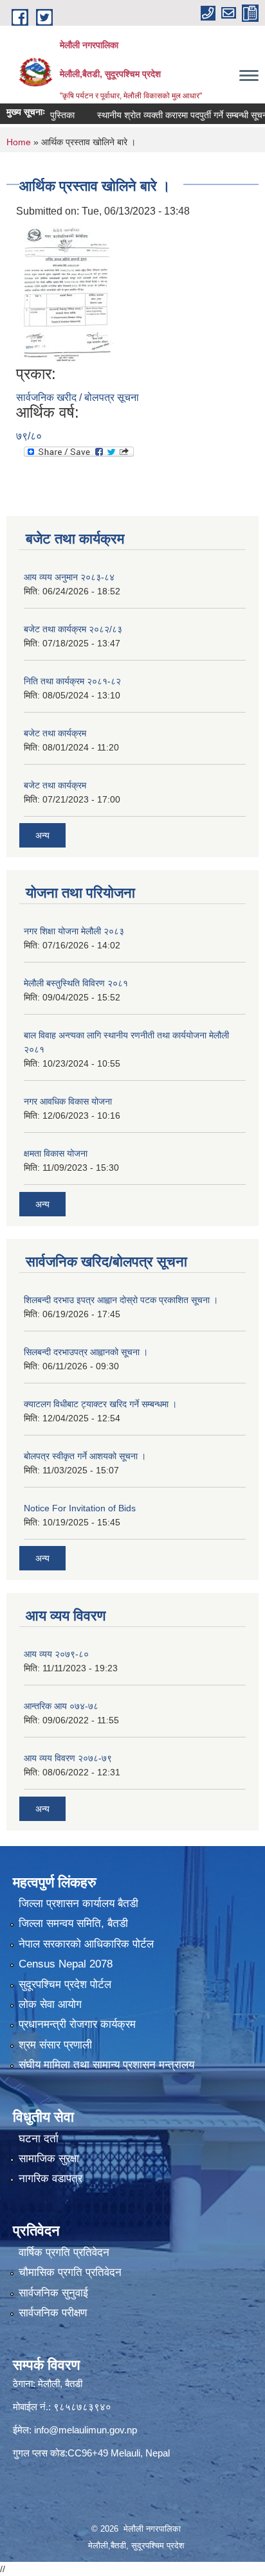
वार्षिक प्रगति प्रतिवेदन (64, 2252)
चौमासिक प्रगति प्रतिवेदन (70, 2272)
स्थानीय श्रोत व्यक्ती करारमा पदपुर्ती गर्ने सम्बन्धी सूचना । (171, 115)
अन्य (42, 835)
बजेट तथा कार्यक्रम (55, 733)
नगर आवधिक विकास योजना (68, 1101)
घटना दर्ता (39, 2139)
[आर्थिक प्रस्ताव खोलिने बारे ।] (67, 291)
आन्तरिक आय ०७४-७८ (61, 1706)
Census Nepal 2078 (66, 1964)
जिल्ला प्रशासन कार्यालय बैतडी (78, 1904)
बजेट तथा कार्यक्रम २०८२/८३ (73, 629)
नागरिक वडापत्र (50, 2179)
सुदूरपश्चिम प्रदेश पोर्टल (65, 1985)
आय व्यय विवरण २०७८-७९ (68, 1758)
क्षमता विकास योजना (56, 1153)
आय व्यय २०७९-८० (56, 1654)
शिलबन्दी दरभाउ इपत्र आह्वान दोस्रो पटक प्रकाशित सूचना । (121, 1300)
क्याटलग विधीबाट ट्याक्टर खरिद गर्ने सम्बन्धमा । (100, 1404)
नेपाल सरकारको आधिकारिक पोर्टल (86, 1944)
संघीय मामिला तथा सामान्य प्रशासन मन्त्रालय (106, 2065)
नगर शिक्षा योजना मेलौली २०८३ (74, 931)
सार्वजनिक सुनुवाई (53, 2293)
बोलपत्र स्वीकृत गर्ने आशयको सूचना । (85, 1456)
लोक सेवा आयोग (50, 2004)
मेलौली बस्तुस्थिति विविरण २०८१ (76, 983)
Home (19, 142)
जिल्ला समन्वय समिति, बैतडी (73, 1923)
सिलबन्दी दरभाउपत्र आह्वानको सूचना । (86, 1352)
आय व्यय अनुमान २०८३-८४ (69, 577)
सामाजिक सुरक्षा (49, 2159)
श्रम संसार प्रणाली (55, 2045)
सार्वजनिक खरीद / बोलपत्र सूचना (78, 397)
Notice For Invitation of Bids (80, 1508)
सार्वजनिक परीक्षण (53, 2313)
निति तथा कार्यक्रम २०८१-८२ (72, 681)
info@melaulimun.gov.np (86, 2430)
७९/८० (29, 436)
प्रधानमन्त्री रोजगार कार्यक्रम (77, 2024)
